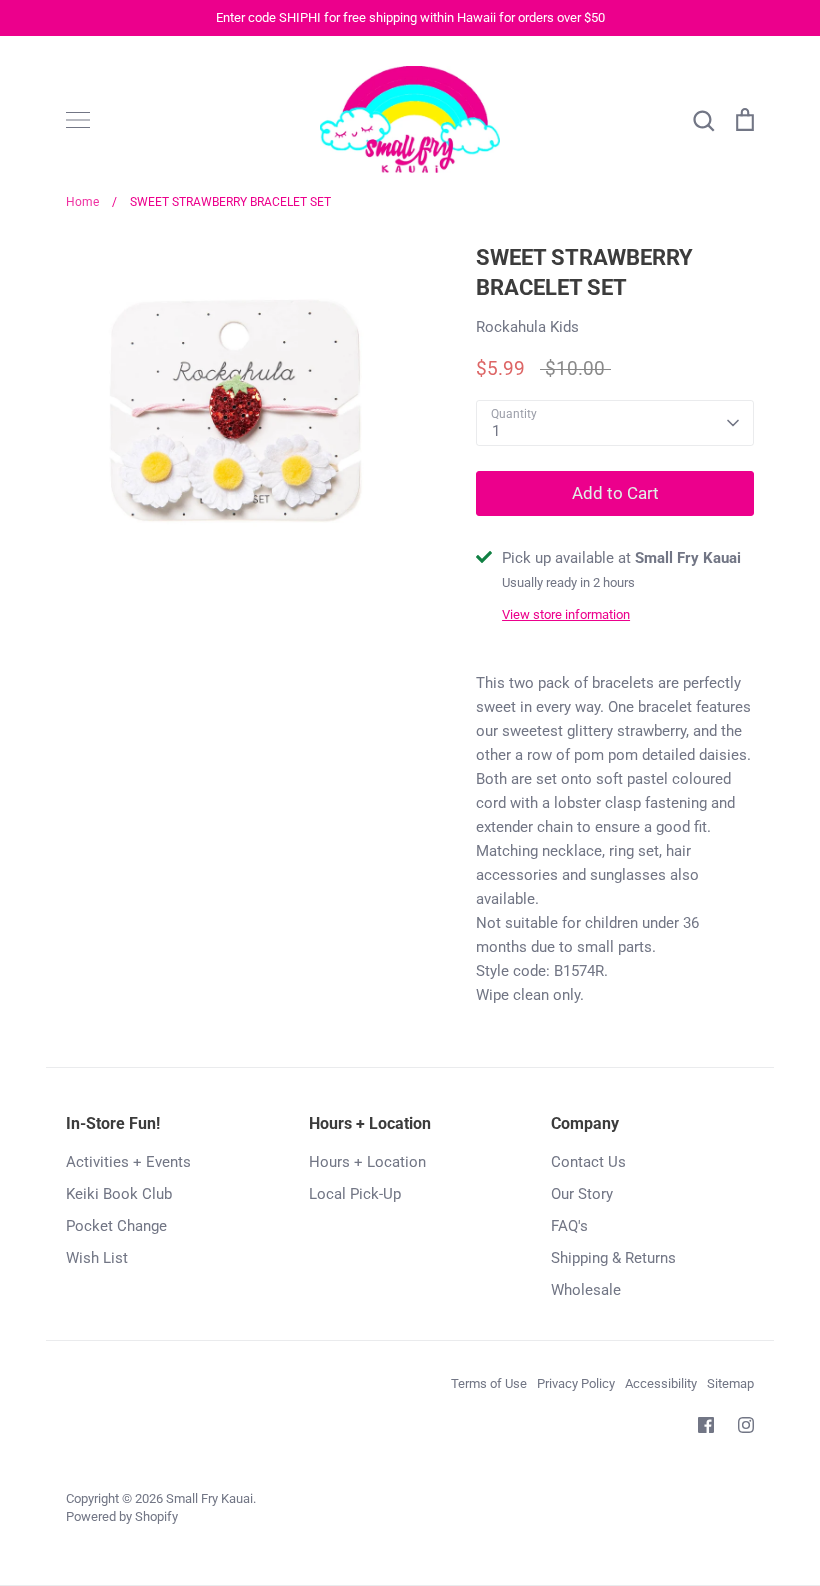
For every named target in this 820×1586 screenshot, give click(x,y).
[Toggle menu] (78, 120)
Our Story (582, 1194)
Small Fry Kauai (209, 1498)
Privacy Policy (576, 1383)
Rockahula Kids (527, 327)
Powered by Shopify (122, 1516)
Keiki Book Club (119, 1194)
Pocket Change (116, 1226)
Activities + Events (128, 1162)
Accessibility (661, 1383)
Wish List (97, 1258)
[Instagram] (746, 1425)
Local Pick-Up (355, 1194)
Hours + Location (367, 1162)
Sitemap (730, 1383)
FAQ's (569, 1226)
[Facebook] (706, 1425)
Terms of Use (489, 1383)
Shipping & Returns (613, 1258)
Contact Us (588, 1162)
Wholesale (586, 1290)
